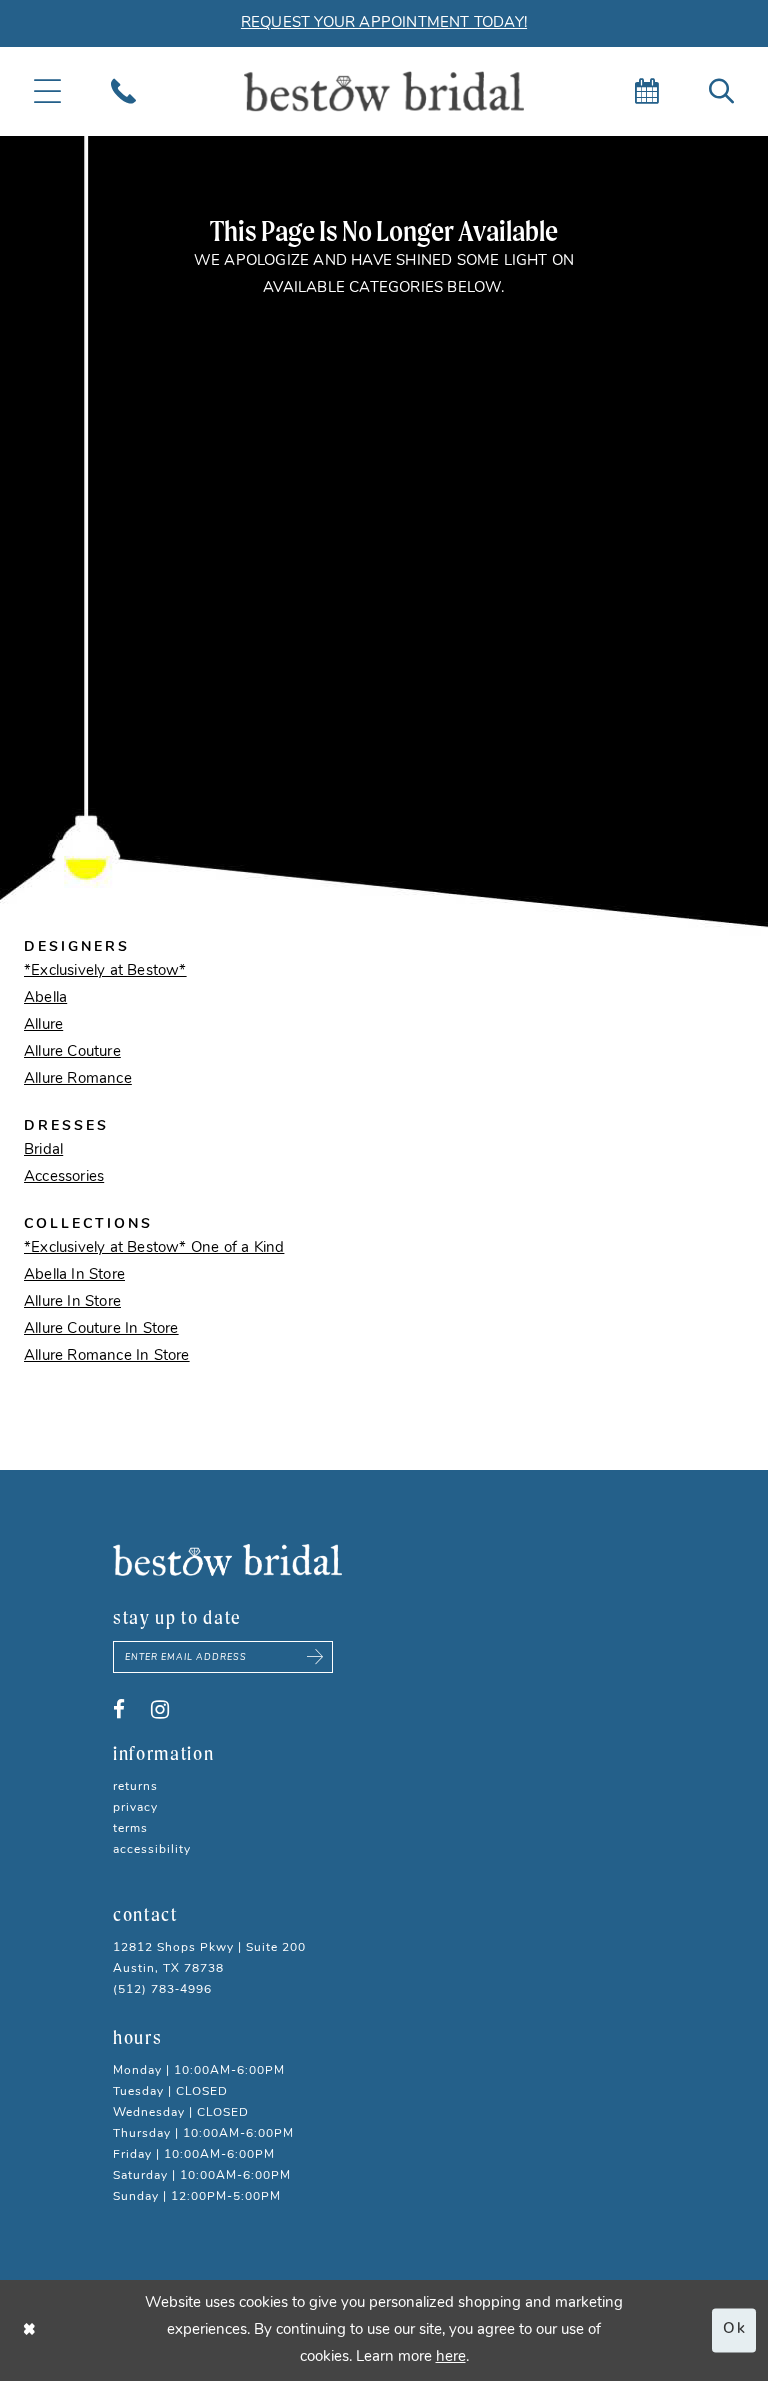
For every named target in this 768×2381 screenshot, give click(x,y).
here (451, 2357)
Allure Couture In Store (101, 1329)
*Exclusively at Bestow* (105, 971)
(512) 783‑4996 (162, 1990)
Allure (43, 1025)
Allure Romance (78, 1079)
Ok (734, 2330)
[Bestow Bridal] (384, 91)
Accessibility (152, 1850)
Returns (135, 1787)
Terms (130, 1829)
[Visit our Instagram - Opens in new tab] (160, 1710)
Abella (45, 998)
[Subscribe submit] (316, 1657)
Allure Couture (72, 1052)
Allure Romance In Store (107, 1356)
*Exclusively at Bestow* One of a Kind (154, 1248)
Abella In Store (74, 1275)
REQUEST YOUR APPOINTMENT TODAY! (384, 23)
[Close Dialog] (30, 2330)
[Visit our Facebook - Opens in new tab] (119, 1710)
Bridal (43, 1150)
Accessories (64, 1177)
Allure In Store (72, 1302)
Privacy (135, 1808)
